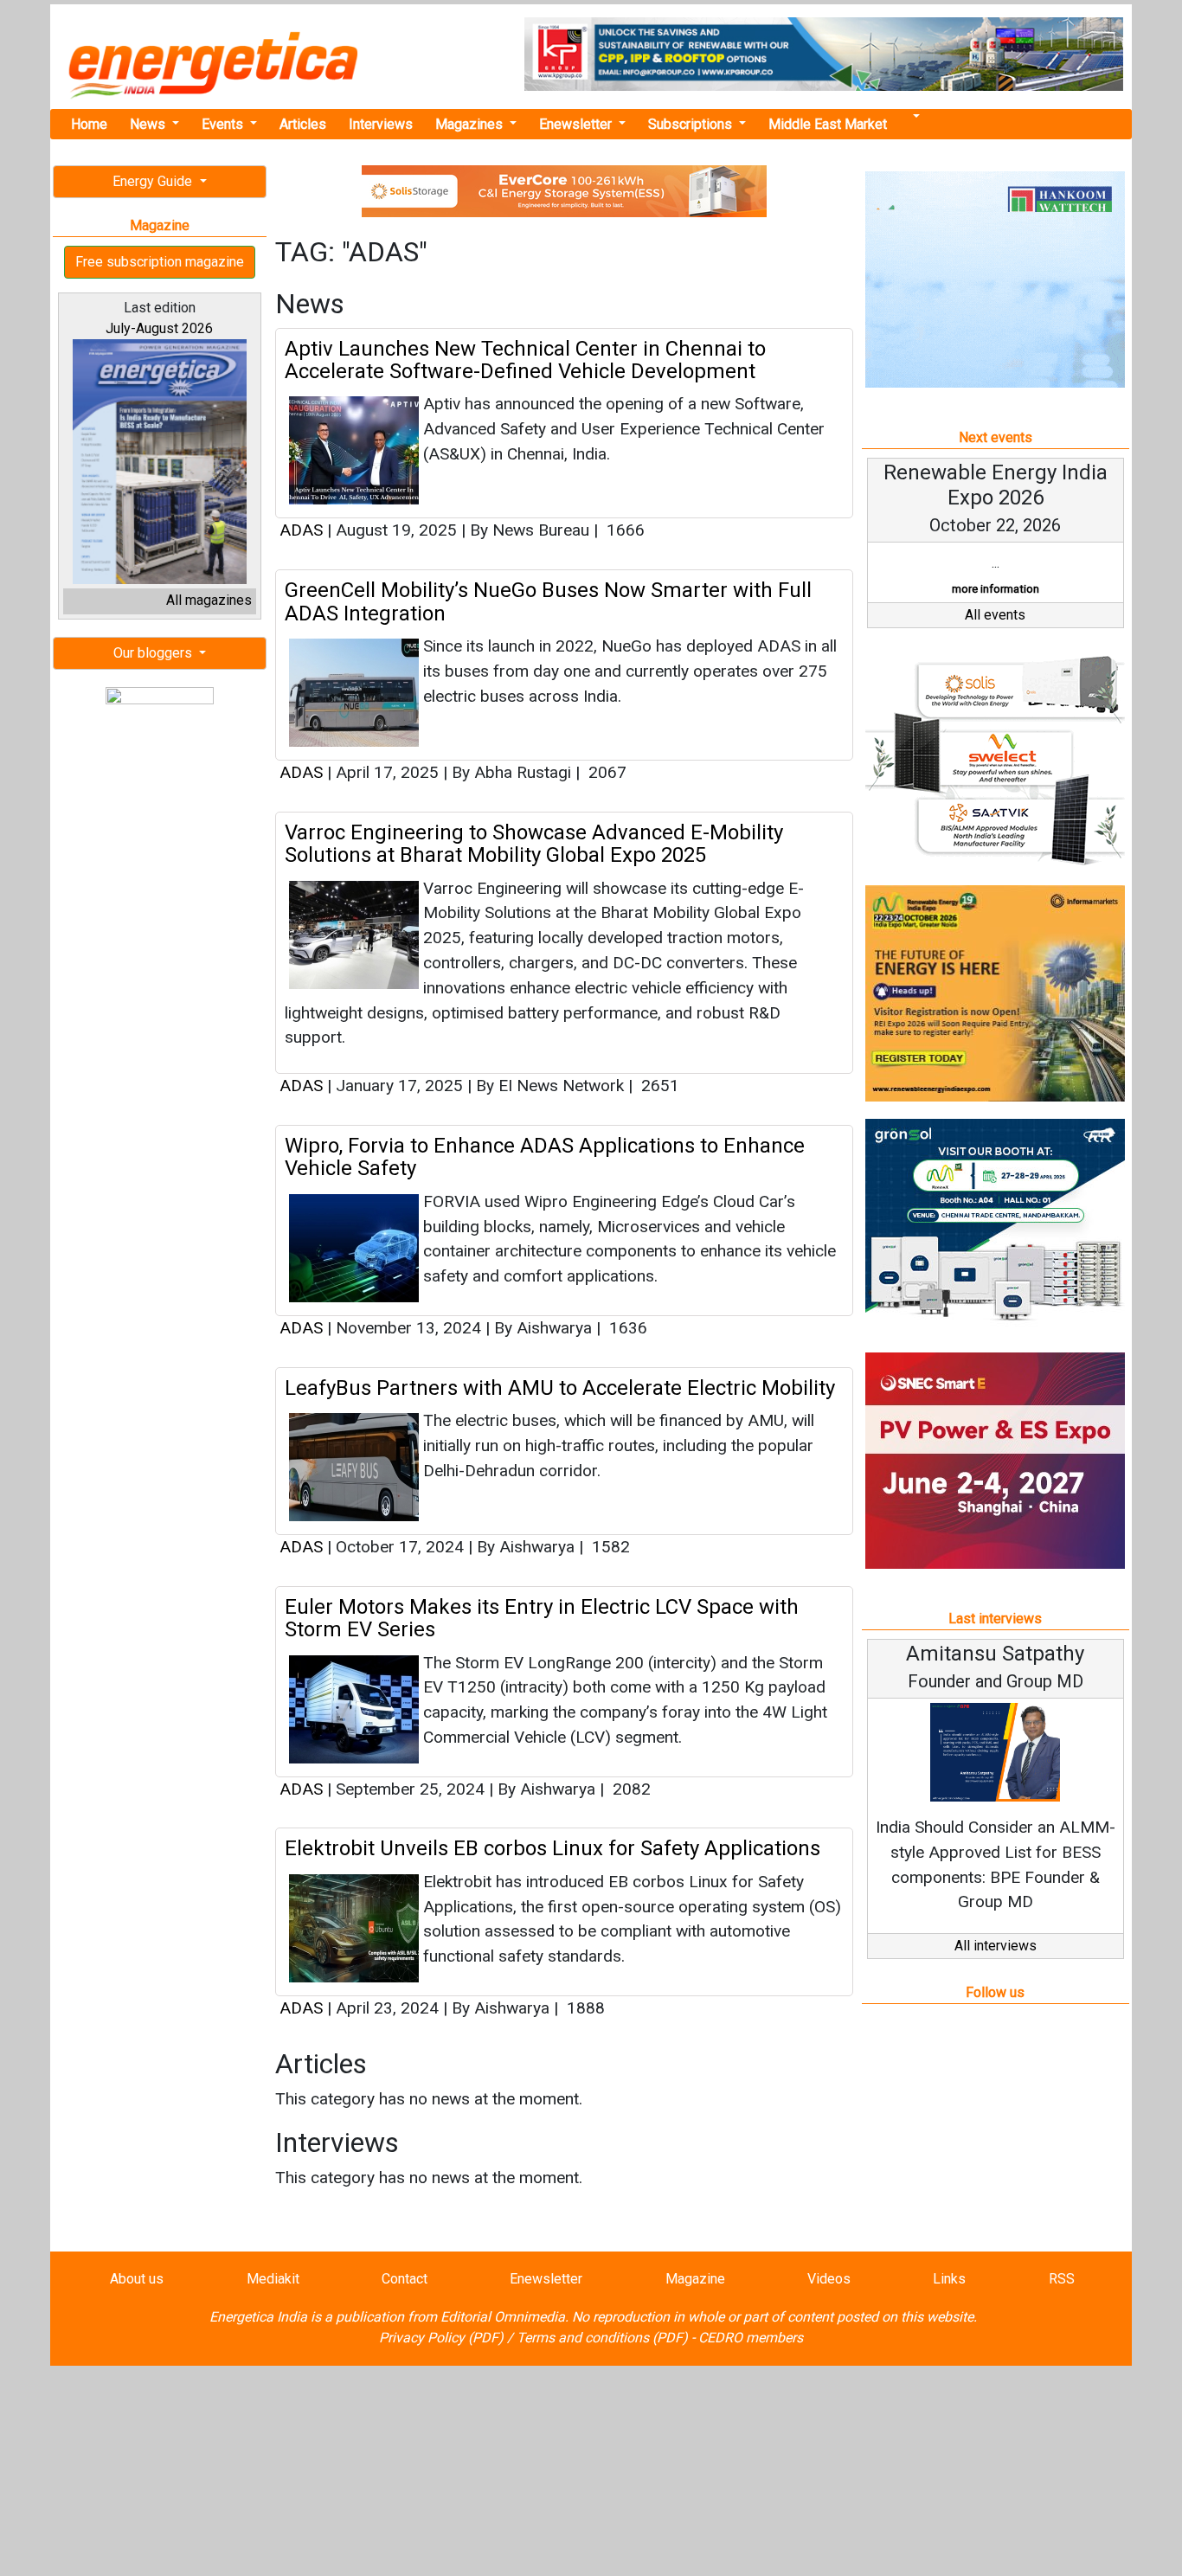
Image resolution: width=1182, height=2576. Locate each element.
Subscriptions (692, 124)
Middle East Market (828, 124)
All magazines (209, 600)
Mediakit (273, 2279)
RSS (1062, 2279)
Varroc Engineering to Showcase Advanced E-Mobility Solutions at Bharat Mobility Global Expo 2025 (534, 844)
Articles (303, 124)
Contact (405, 2279)
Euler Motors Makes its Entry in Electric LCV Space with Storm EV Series (542, 1618)
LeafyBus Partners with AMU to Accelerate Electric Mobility (560, 1388)
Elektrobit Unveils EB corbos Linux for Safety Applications (552, 1848)
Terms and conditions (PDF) (602, 2338)
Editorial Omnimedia (503, 2317)
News (149, 124)
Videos (829, 2279)
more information (996, 589)
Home (89, 124)
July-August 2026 (159, 328)
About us (137, 2279)
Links (949, 2279)
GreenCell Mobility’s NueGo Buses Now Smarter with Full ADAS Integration (548, 601)
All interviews (996, 1946)
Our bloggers (154, 653)
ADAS (301, 530)
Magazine (695, 2279)
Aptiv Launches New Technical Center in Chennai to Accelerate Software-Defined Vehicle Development (525, 360)
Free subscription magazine (160, 262)
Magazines (471, 124)
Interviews (381, 124)
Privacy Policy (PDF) (441, 2338)
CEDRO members (751, 2338)
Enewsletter (577, 124)
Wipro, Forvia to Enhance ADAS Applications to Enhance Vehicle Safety (545, 1157)
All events (995, 615)
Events (224, 124)
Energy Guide (154, 181)
